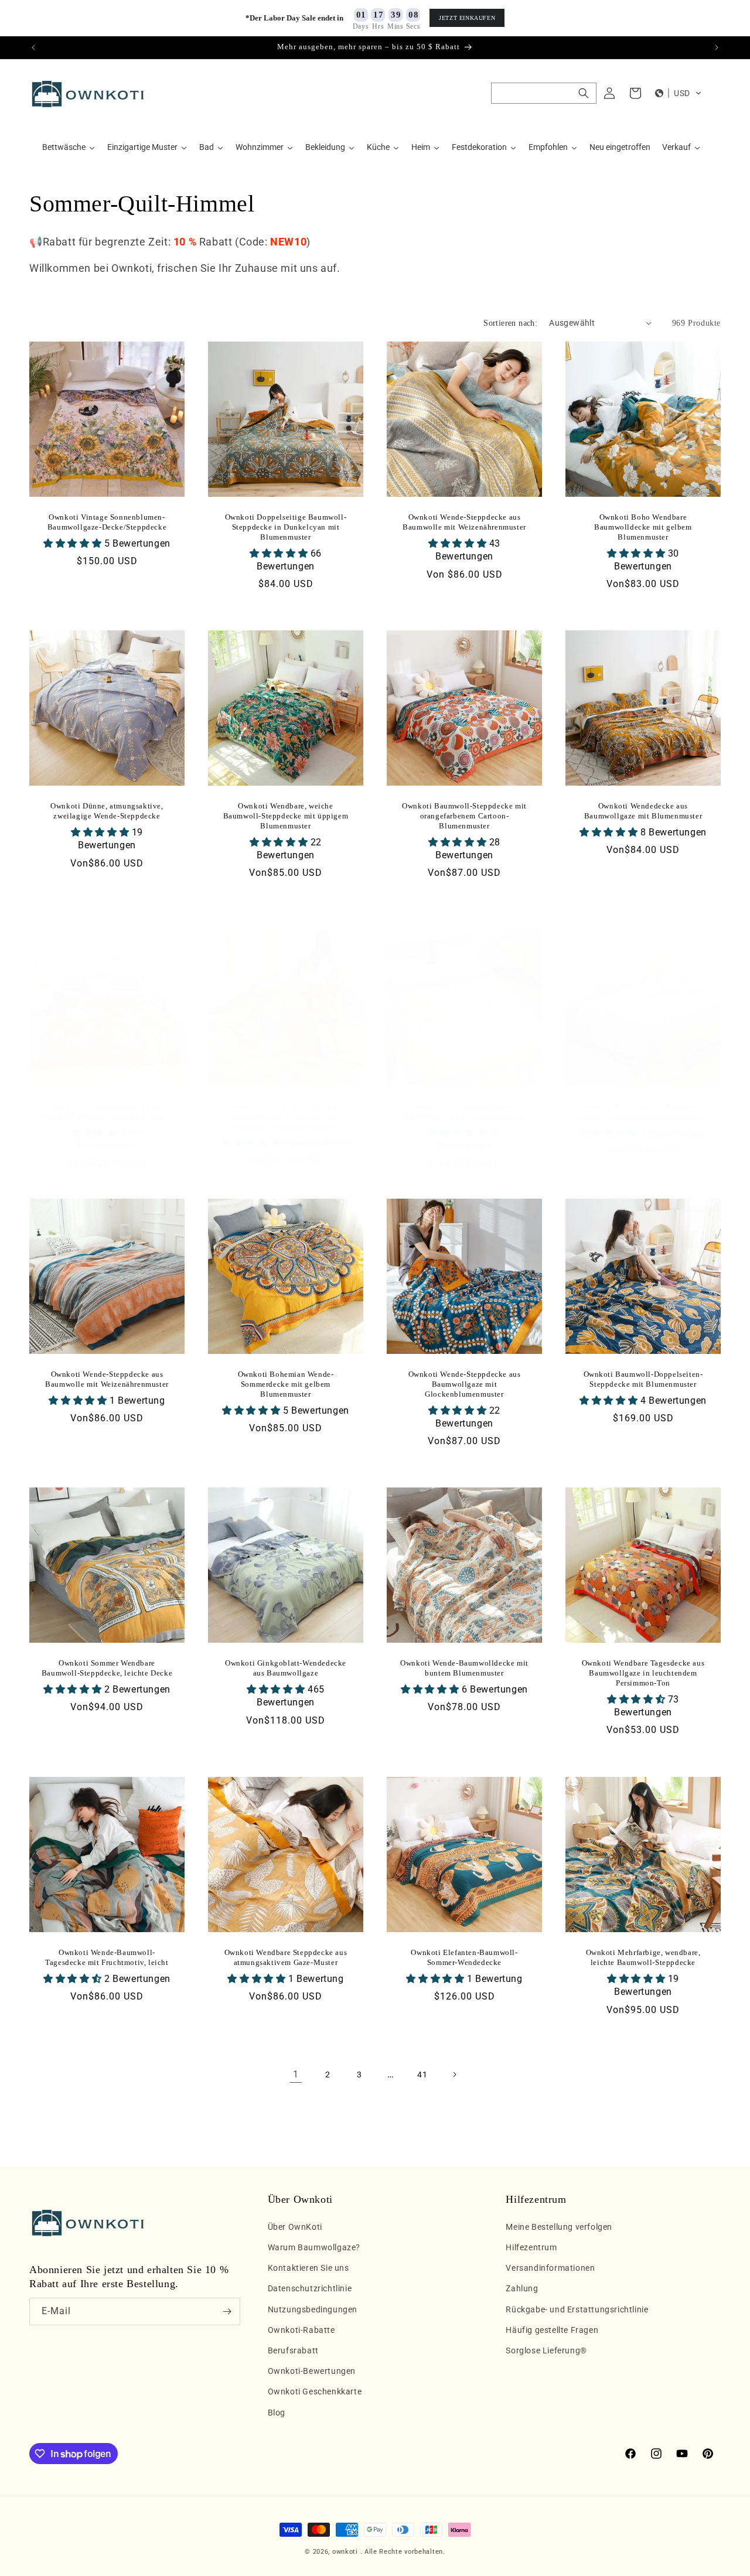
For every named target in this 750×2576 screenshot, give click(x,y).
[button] (544, 93)
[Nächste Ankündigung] (717, 47)
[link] (296, 2075)
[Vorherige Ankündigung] (33, 47)
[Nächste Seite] (454, 2075)
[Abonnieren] (227, 2311)
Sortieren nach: (510, 323)
